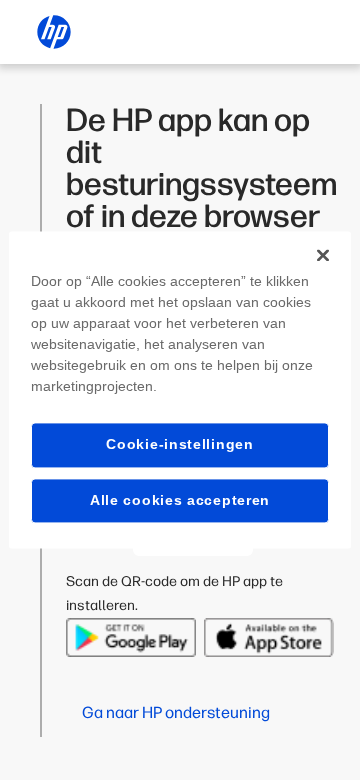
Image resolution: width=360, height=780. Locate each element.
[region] (180, 389)
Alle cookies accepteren (180, 500)
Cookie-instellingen (179, 444)
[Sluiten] (323, 255)
